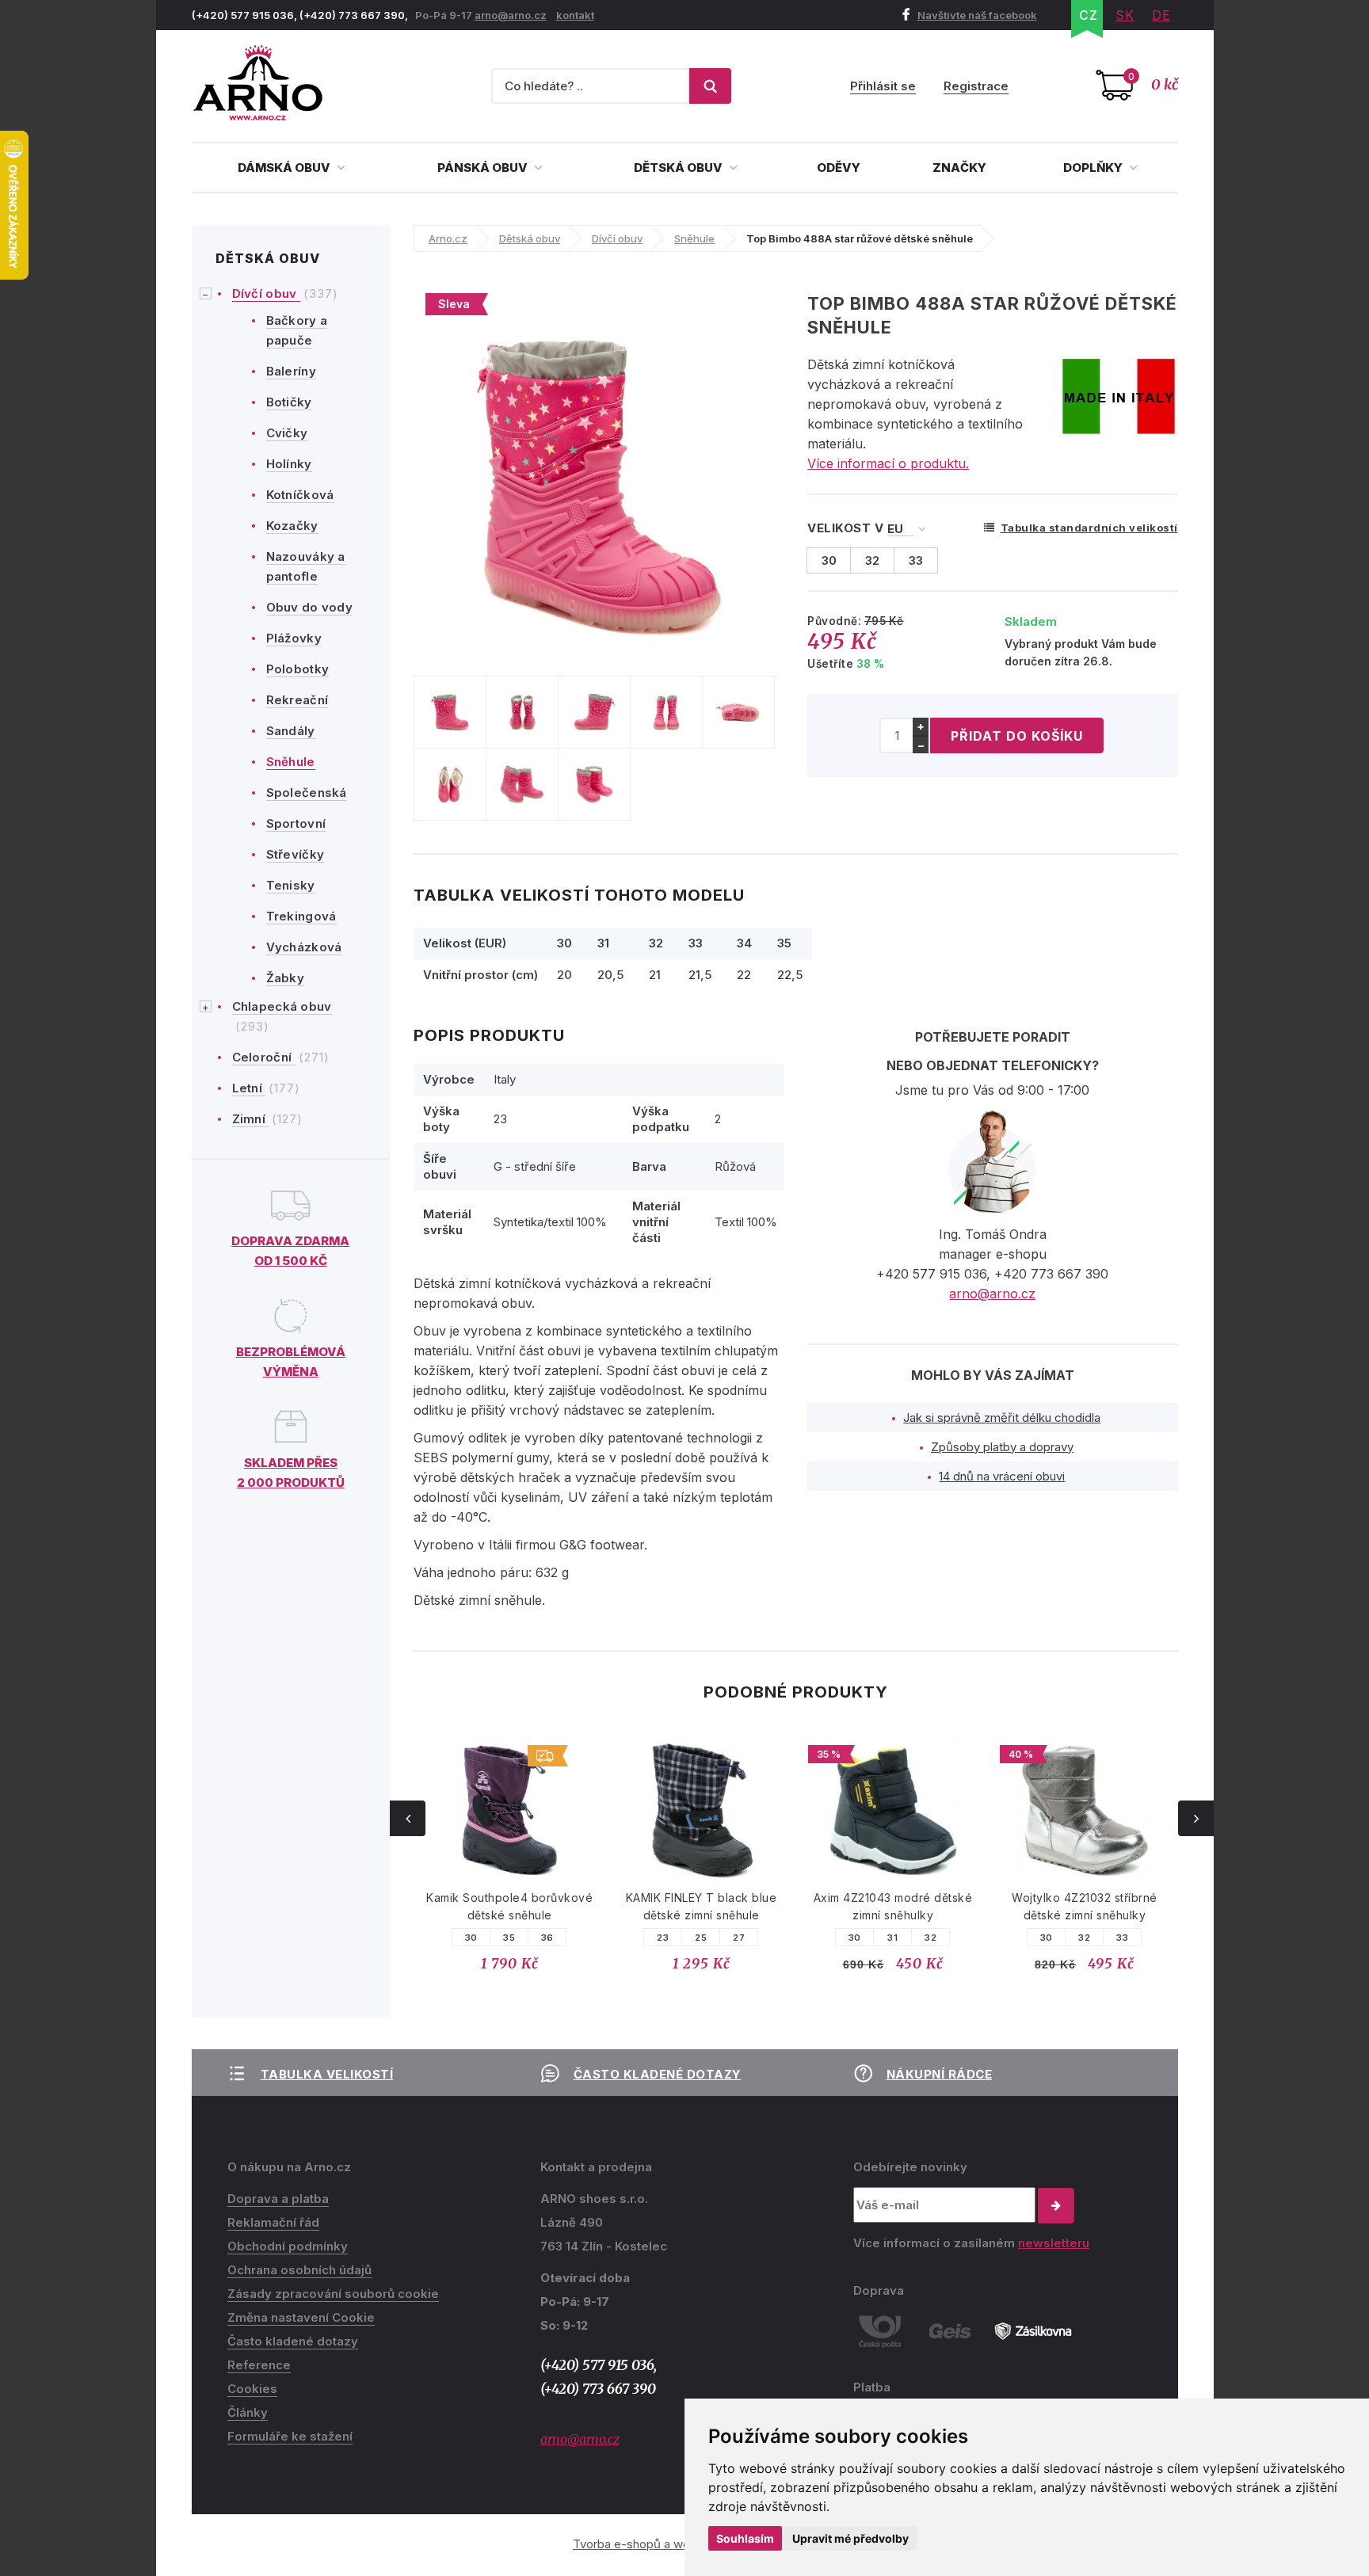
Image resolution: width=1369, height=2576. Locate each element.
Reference (259, 2365)
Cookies (252, 2389)
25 (701, 1938)
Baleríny (291, 371)
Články (248, 2412)
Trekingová (301, 916)
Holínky (289, 464)
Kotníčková (300, 495)
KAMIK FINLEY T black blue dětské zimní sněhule (702, 1906)
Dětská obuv (679, 168)
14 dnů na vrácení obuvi (1002, 1476)
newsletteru (1054, 2243)
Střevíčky (296, 854)
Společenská (307, 793)
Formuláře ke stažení (290, 2436)
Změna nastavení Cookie (301, 2317)
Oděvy (839, 168)
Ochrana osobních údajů (299, 2270)
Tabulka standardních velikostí (1089, 528)
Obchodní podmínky (288, 2246)
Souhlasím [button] (745, 2538)
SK (1125, 15)
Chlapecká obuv (282, 1006)
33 (1122, 1938)
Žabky (286, 978)
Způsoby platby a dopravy (1002, 1447)
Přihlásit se (883, 86)
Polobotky (298, 669)
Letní (249, 1088)
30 (471, 1938)
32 (930, 1938)
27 (739, 1938)
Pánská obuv (484, 168)
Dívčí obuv (266, 293)
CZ (1089, 15)
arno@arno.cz (511, 15)
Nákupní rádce (940, 2074)
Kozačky (292, 526)
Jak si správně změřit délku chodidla (1002, 1418)
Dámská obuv (285, 168)
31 (892, 1938)
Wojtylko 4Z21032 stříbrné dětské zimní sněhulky (1085, 1906)
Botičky (289, 402)
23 (663, 1938)
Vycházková (304, 947)
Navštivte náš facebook (977, 15)
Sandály (291, 731)
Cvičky (287, 433)
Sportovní (296, 823)
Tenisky (291, 885)
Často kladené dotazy (658, 2074)
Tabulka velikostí (327, 2074)
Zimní (251, 1119)
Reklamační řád (273, 2222)
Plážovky (294, 638)
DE (1161, 15)
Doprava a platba (278, 2199)
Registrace (976, 86)
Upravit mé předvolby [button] (850, 2538)
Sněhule (291, 762)
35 (509, 1938)
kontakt (575, 15)
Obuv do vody (310, 607)
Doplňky (1094, 168)
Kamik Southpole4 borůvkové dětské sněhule (509, 1906)
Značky (959, 168)
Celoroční (264, 1057)
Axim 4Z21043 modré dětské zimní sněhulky (893, 1906)
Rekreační (297, 700)
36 (547, 1938)
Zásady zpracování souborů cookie (333, 2294)
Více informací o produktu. (888, 463)
